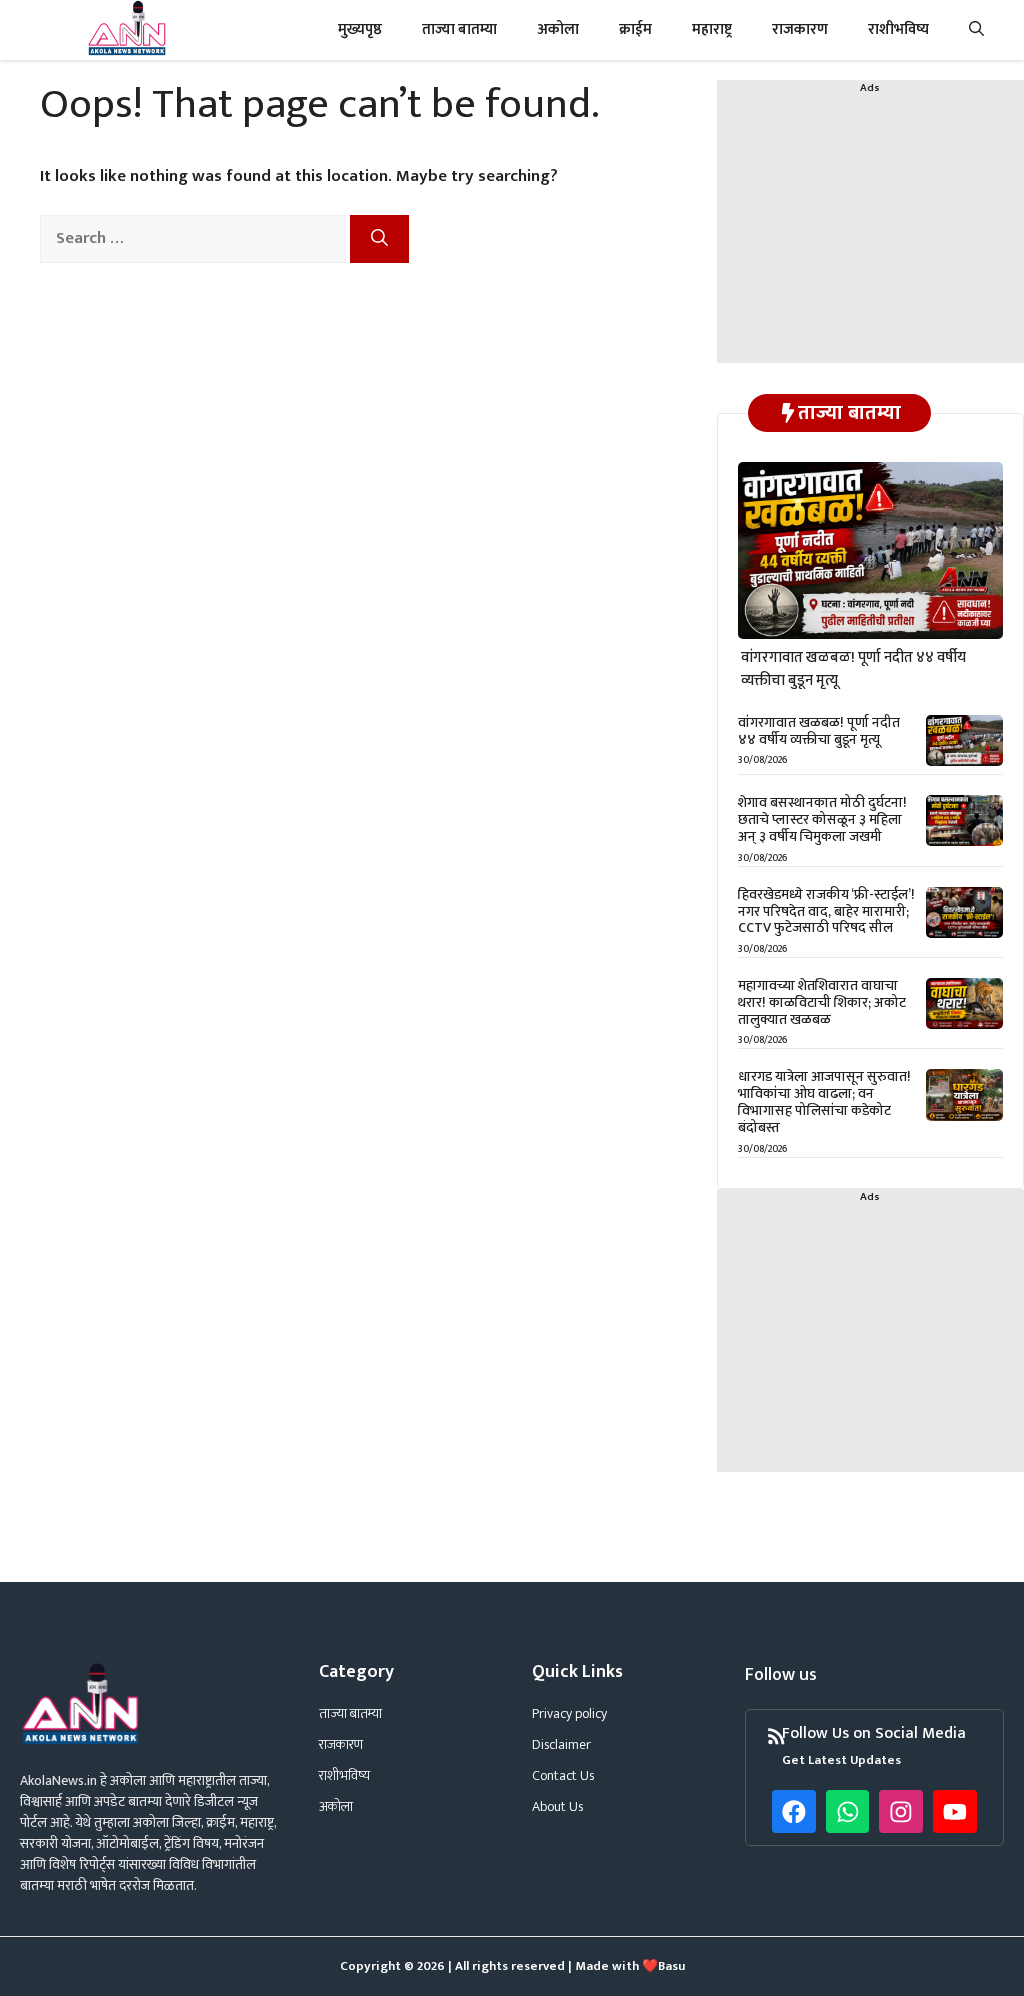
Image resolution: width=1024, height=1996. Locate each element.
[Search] (379, 239)
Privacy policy (569, 1713)
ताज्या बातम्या (459, 29)
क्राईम (635, 29)
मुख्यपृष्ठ (360, 29)
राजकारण (800, 29)
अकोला (558, 29)
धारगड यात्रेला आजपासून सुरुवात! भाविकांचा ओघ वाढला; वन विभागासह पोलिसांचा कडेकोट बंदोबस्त (824, 1101)
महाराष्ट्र (712, 29)
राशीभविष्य (898, 29)
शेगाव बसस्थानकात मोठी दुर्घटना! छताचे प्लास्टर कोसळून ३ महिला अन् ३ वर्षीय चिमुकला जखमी (822, 819)
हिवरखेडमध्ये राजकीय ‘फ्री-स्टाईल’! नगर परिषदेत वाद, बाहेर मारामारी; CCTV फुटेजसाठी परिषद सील (826, 911)
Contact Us (563, 1775)
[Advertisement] (870, 238)
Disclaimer (561, 1744)
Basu (671, 1966)
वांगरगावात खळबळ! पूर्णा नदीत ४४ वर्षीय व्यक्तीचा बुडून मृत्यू (853, 669)
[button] (976, 30)
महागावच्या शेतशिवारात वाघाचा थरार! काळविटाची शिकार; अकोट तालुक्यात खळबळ (822, 1002)
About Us (557, 1806)
